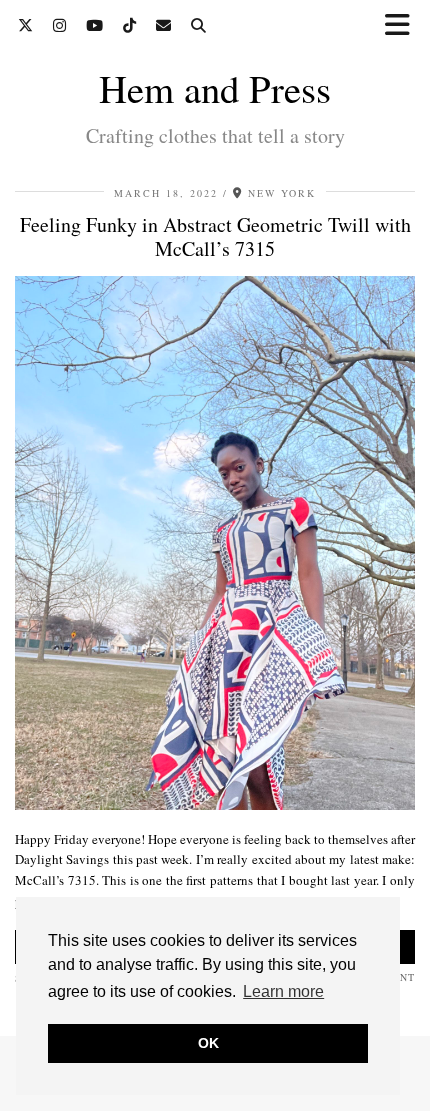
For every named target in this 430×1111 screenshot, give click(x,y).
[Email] (163, 25)
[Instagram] (59, 25)
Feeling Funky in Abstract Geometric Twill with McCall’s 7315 (215, 236)
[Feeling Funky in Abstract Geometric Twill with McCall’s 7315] (215, 805)
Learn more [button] (283, 991)
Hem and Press (215, 88)
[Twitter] (25, 25)
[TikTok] (129, 25)
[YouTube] (94, 25)
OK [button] (208, 1043)
